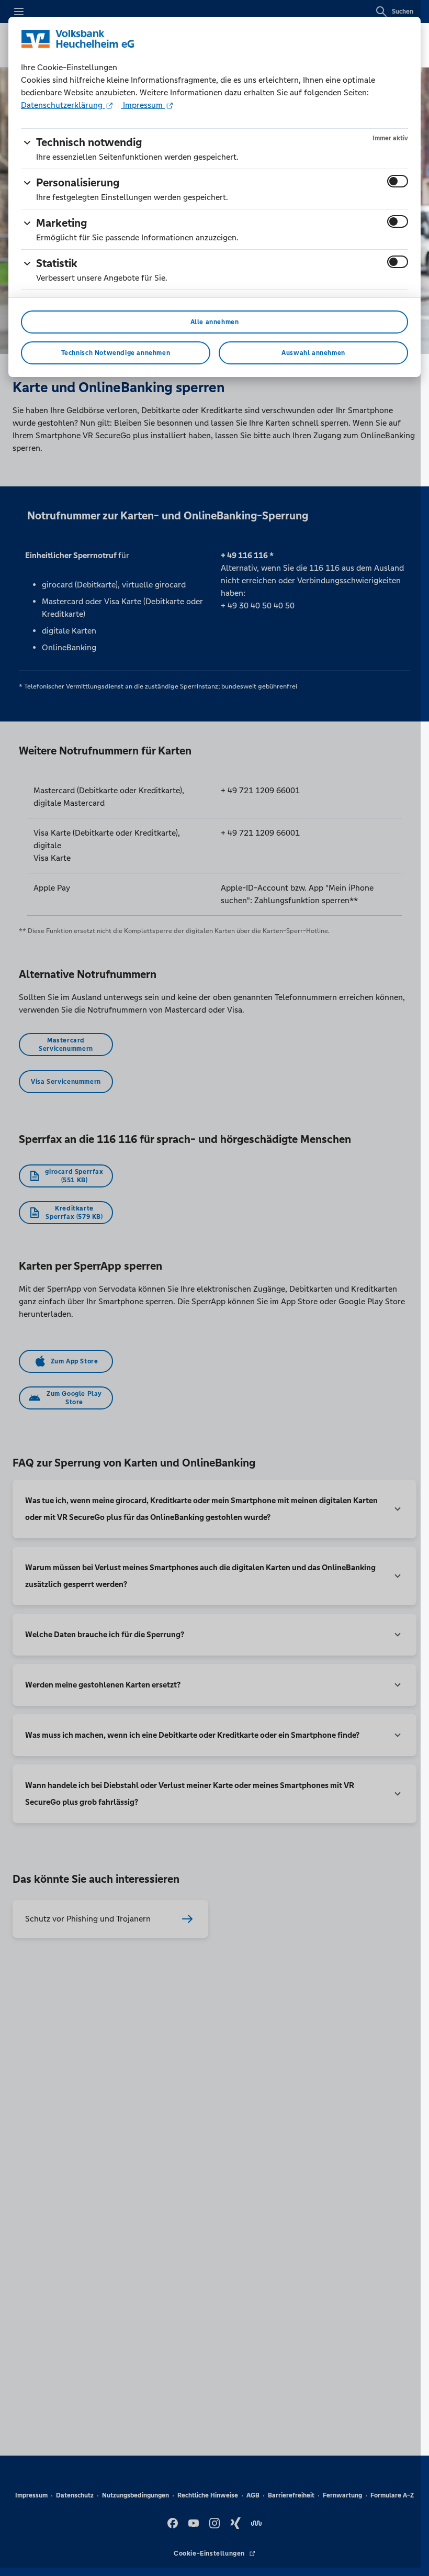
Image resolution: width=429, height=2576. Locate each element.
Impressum (143, 105)
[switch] (398, 181)
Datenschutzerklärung (63, 105)
